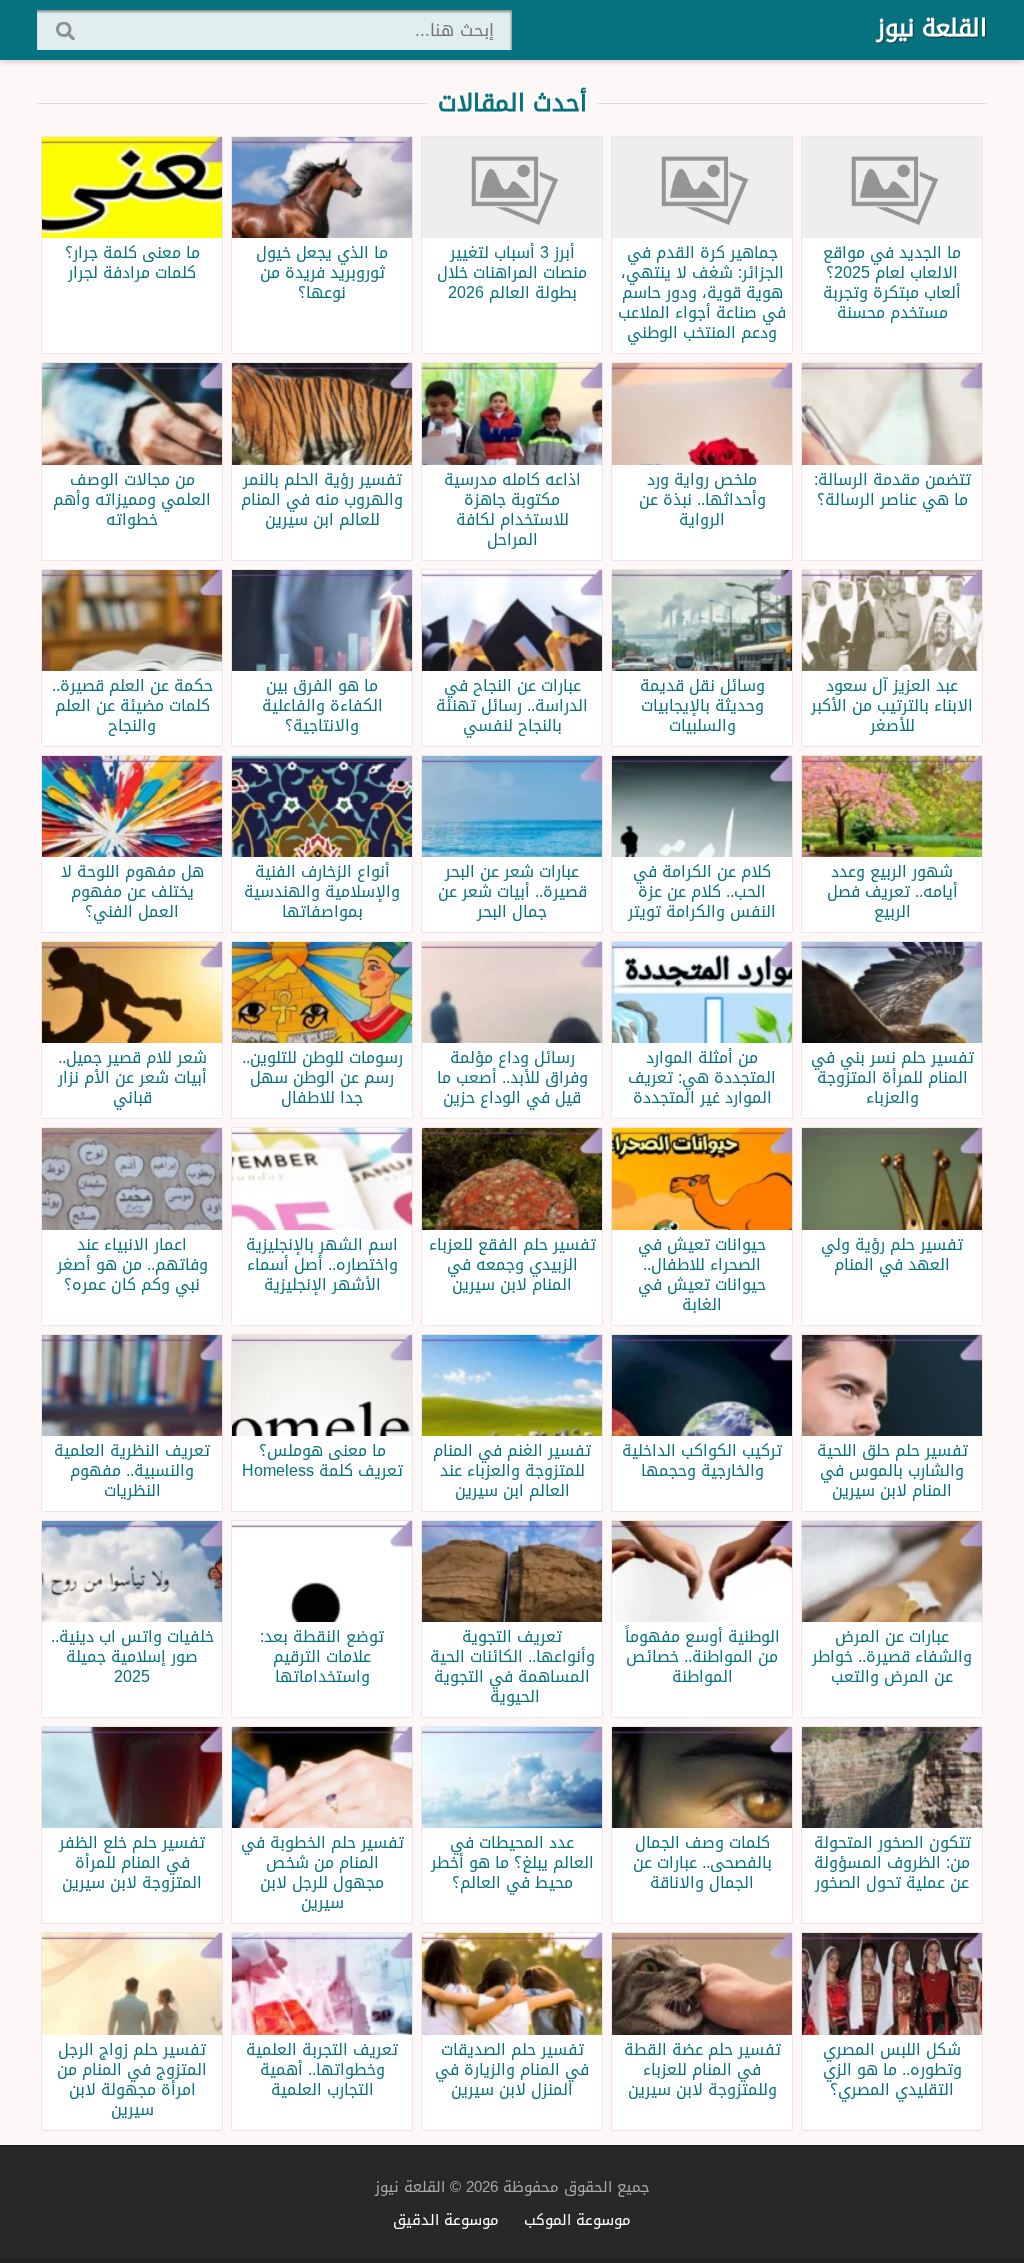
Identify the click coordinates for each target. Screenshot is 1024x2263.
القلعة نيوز (932, 28)
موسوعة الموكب (577, 2219)
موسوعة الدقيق (446, 2219)
